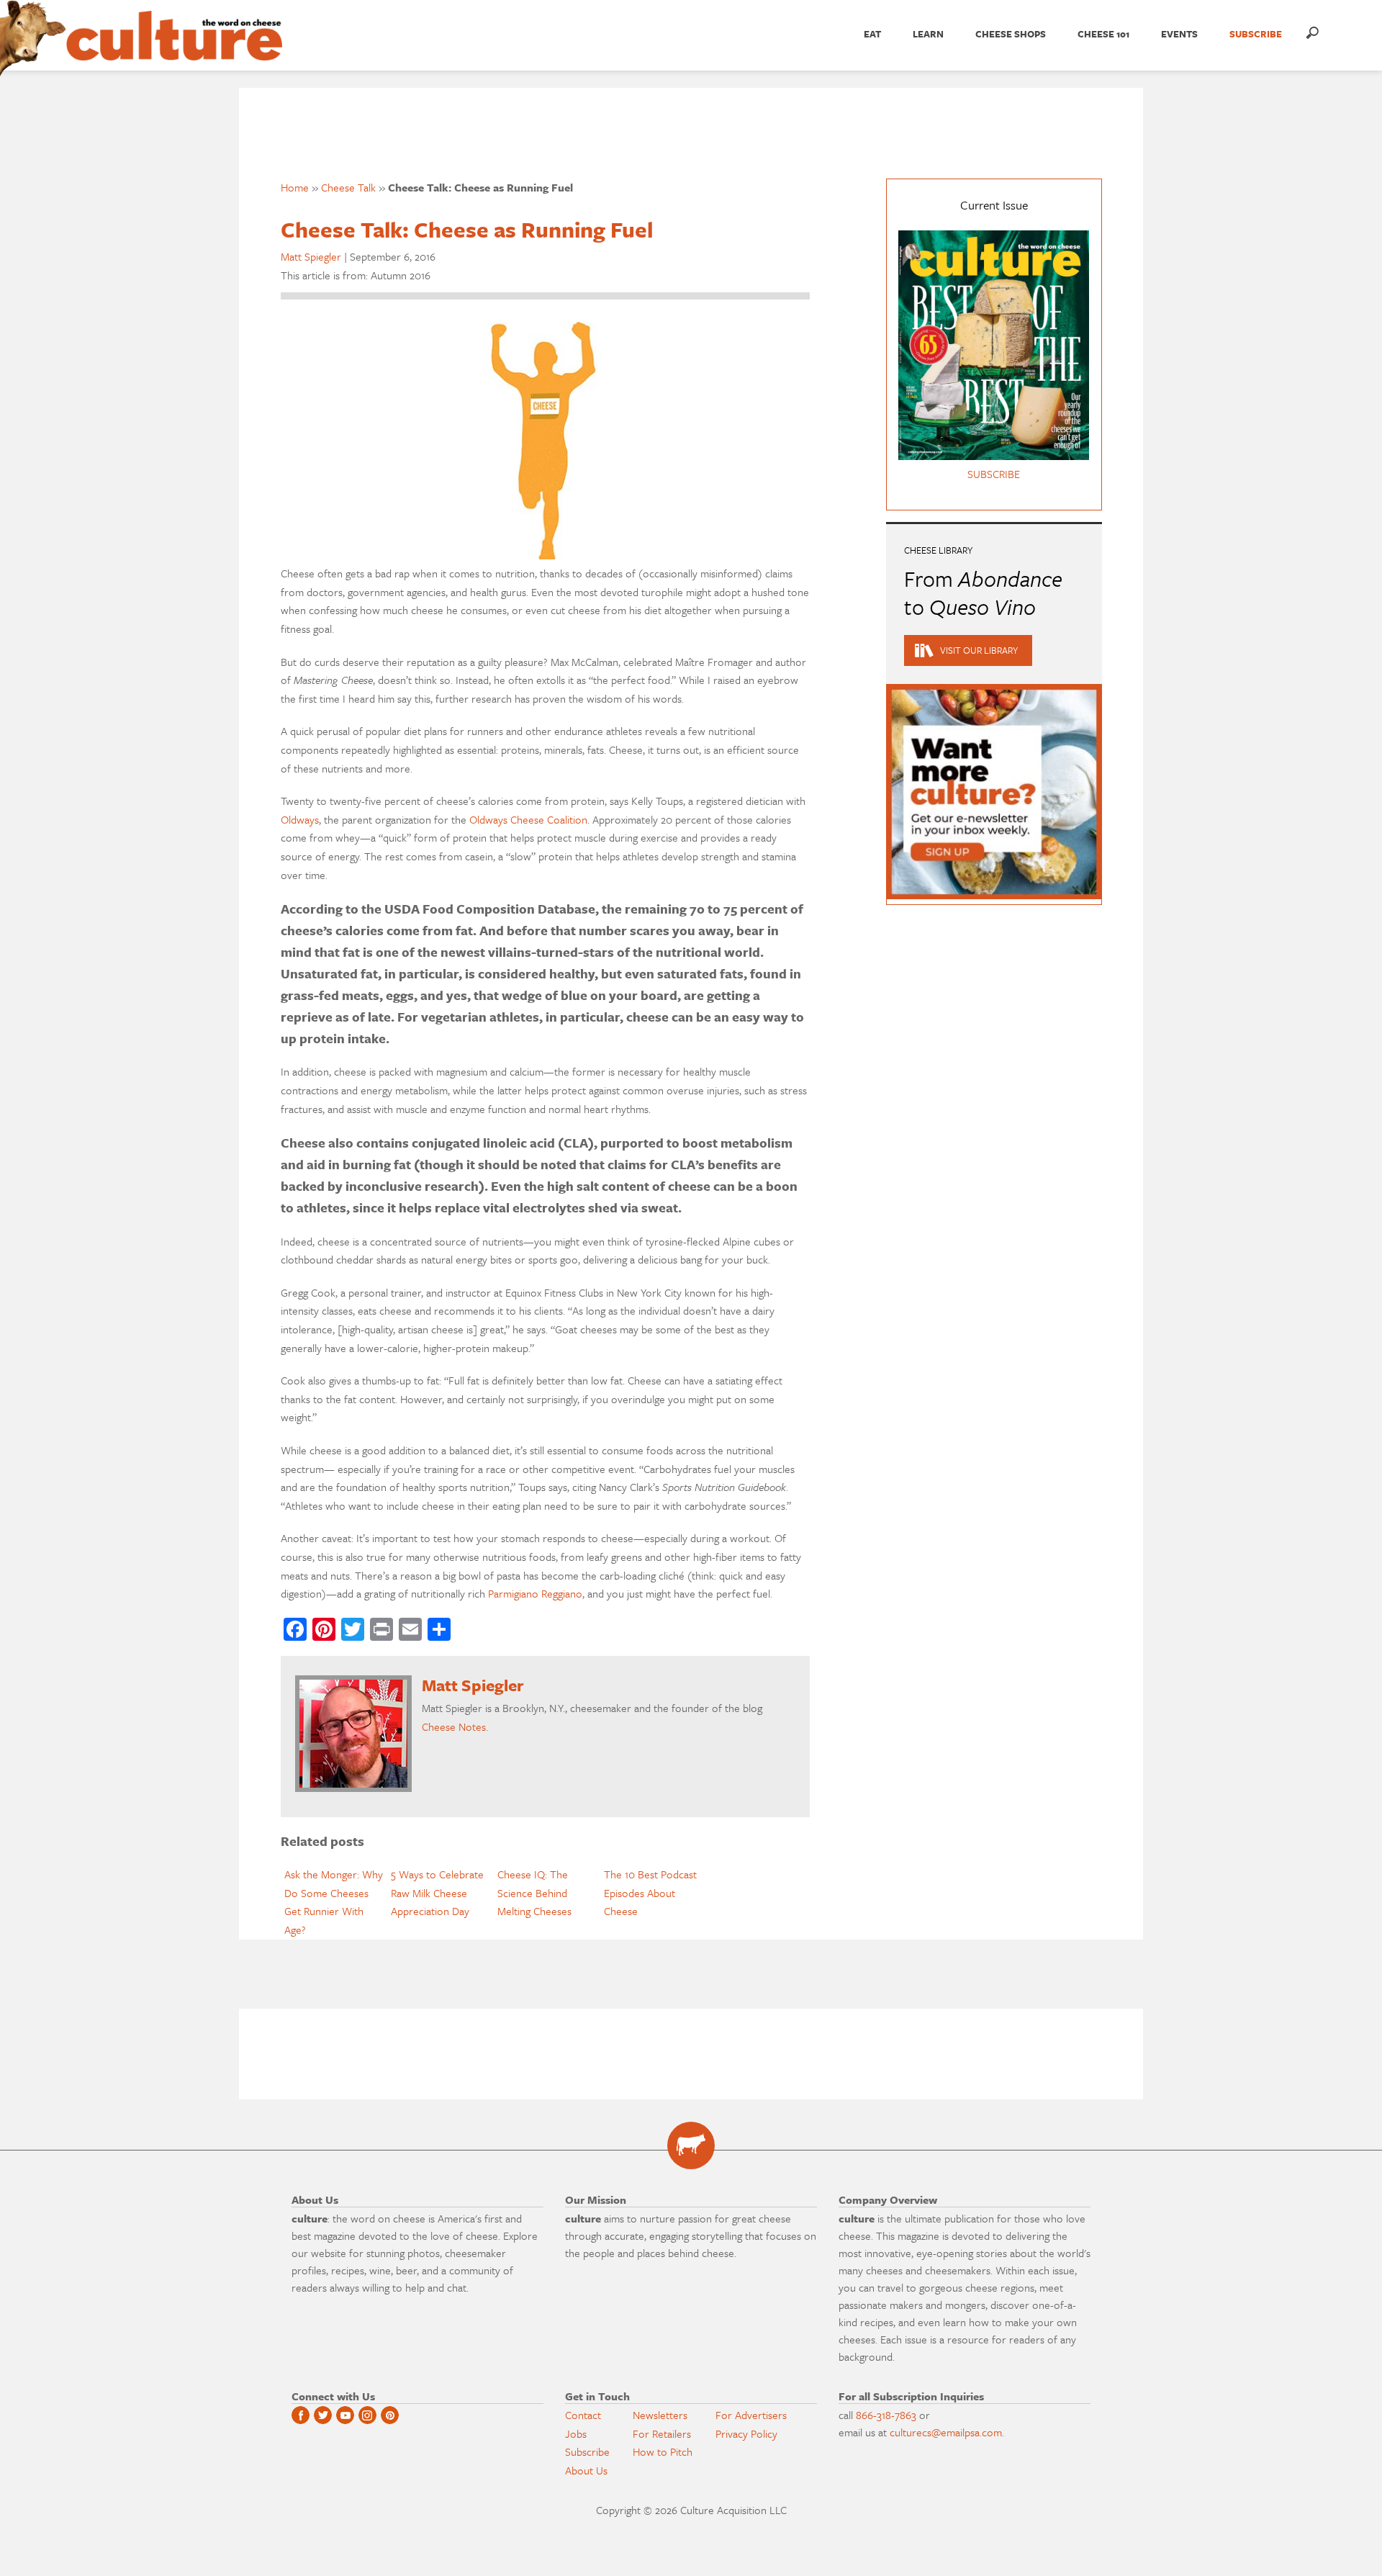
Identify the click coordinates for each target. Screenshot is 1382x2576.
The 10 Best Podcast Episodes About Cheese (650, 1892)
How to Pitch (663, 2451)
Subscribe (587, 2451)
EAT (872, 34)
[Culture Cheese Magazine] (691, 2145)
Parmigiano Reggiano (535, 1593)
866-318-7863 (886, 2415)
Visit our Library (979, 650)
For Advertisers (751, 2415)
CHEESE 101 (1103, 34)
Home (295, 187)
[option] (334, 1902)
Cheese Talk (348, 187)
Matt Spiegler (311, 256)
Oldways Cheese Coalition (528, 819)
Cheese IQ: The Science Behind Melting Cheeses (534, 1892)
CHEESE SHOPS (1011, 34)
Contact (583, 2415)
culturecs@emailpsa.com (946, 2432)
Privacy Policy (746, 2433)
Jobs (576, 2433)
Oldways (300, 819)
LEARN (928, 34)
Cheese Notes (454, 1726)
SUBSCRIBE (1256, 34)
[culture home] (174, 48)
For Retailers (662, 2433)
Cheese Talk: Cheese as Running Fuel (467, 229)
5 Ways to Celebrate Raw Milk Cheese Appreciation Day (437, 1892)
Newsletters (660, 2415)
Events (1179, 34)
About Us (586, 2470)
